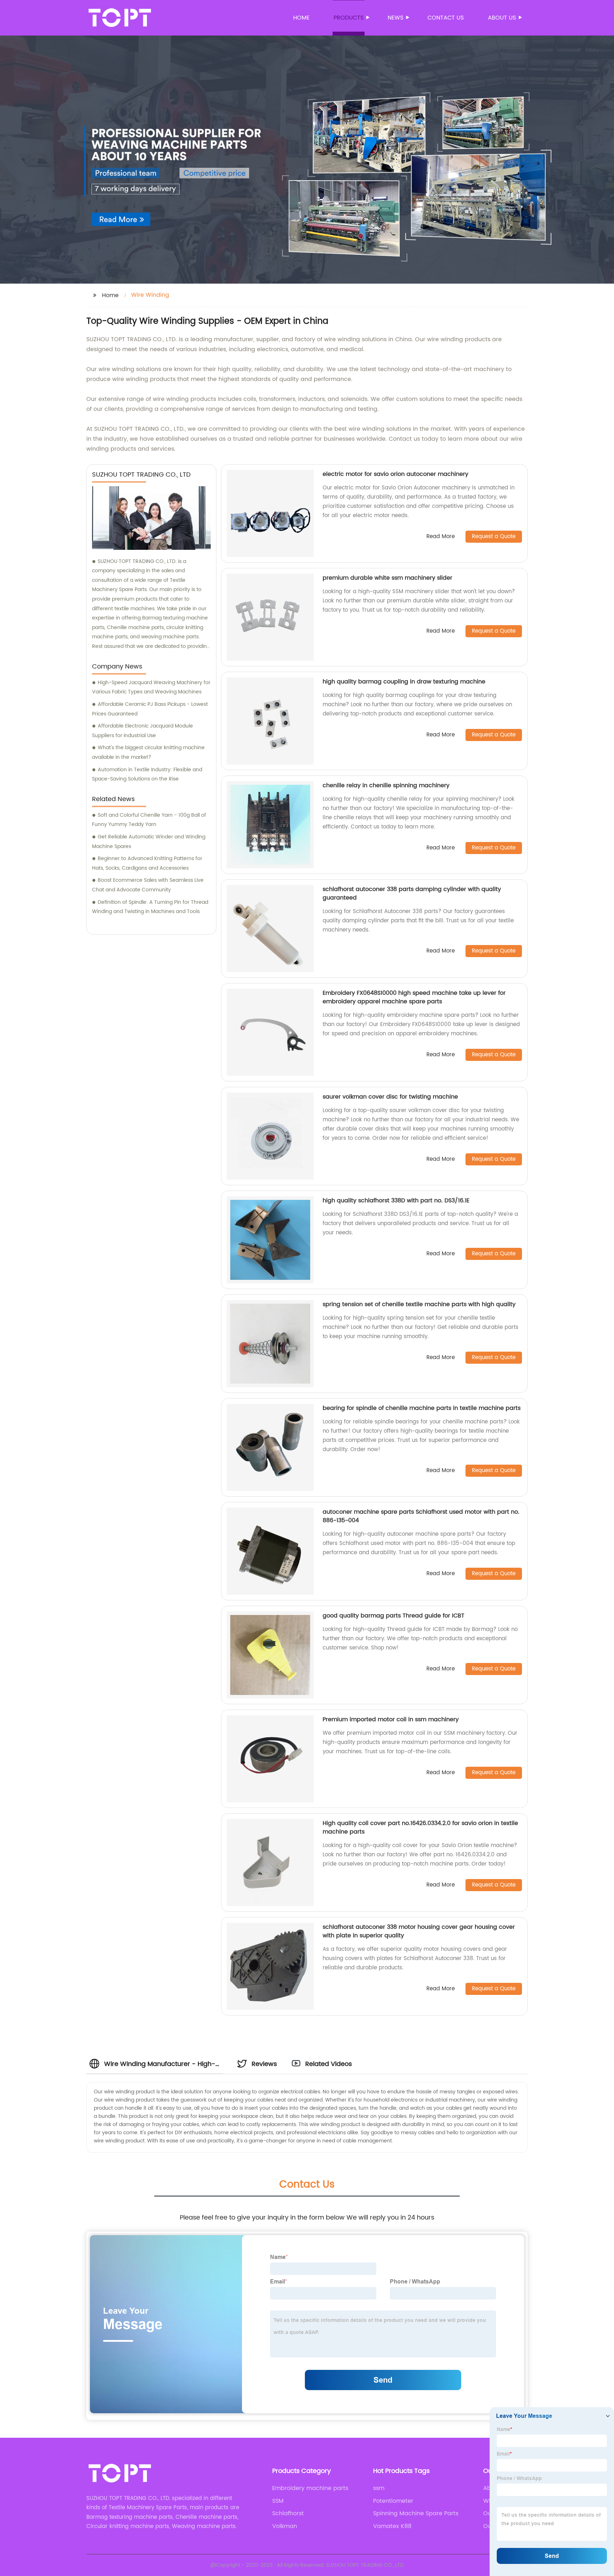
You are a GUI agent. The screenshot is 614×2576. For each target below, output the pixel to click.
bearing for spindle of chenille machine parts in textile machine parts (422, 1408)
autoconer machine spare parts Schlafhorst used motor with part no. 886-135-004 (421, 1516)
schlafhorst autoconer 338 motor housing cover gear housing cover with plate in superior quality (419, 1931)
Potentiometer (393, 2501)
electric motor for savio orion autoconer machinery (395, 474)
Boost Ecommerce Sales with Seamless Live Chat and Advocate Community (148, 885)
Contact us (446, 18)
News (395, 18)
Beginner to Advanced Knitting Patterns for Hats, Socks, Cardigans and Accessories (147, 863)
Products (349, 18)
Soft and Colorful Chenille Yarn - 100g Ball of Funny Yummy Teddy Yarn (149, 820)
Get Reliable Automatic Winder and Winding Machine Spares (149, 842)
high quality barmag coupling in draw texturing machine (404, 682)
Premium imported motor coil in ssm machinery (391, 1719)
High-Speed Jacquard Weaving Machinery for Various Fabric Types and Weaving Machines (151, 687)
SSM (278, 2501)
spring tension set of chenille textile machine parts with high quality (419, 1304)
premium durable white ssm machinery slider (387, 578)
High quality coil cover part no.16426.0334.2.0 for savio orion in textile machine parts (420, 1828)
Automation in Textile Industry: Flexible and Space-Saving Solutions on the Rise (147, 774)
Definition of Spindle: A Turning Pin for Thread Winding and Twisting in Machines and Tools (150, 907)
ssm (379, 2488)
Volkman (285, 2526)
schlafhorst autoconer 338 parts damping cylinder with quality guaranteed (412, 893)
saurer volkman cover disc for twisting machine (390, 1097)
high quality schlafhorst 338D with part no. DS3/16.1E (396, 1201)
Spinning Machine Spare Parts (416, 2513)
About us (502, 18)
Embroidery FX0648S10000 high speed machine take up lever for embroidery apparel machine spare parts (414, 997)
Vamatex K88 (392, 2526)
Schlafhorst (288, 2513)
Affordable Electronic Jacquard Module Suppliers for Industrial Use (142, 731)
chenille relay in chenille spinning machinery (386, 785)
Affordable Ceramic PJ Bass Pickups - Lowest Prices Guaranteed (150, 709)
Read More (441, 537)
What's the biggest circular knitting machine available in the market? (148, 752)
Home (301, 18)
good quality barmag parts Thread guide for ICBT (394, 1616)
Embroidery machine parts (310, 2488)
